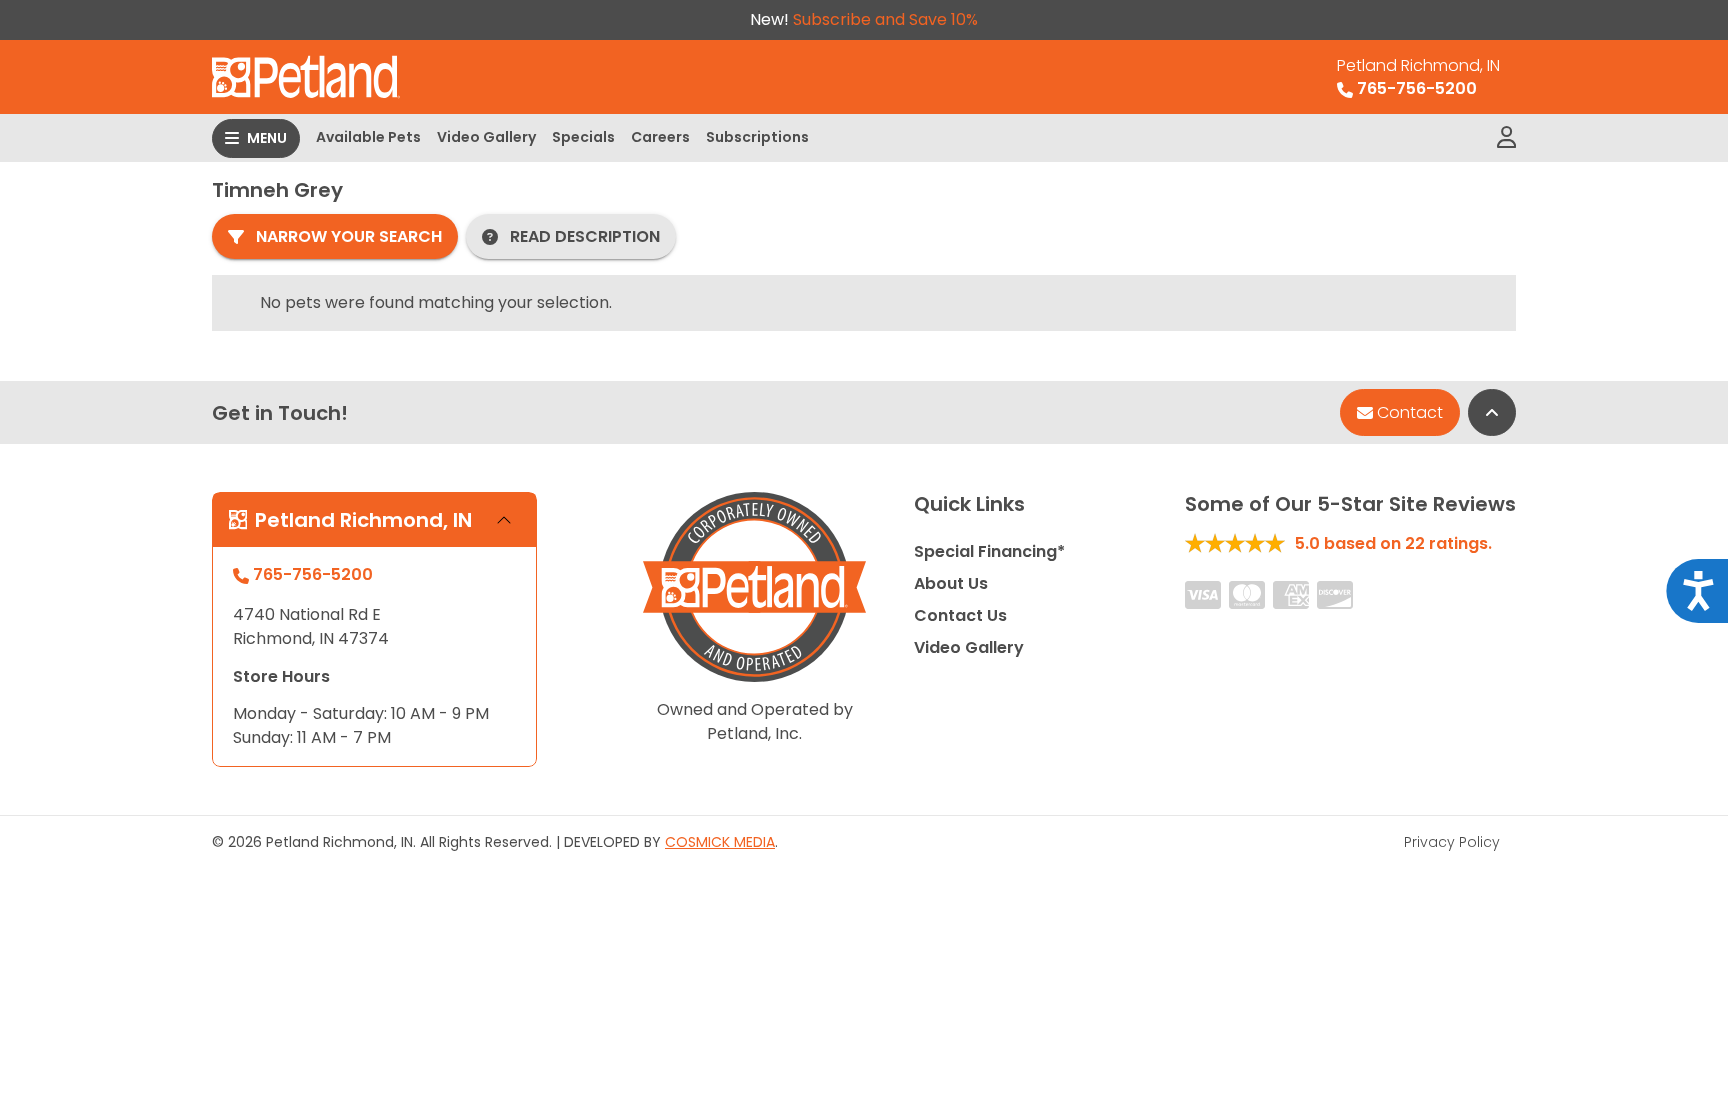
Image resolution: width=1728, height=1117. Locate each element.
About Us (951, 583)
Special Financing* (989, 551)
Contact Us (960, 615)
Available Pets (368, 137)
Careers (660, 137)
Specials (583, 137)
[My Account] (1506, 138)
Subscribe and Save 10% (885, 19)
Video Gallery (486, 137)
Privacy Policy (1452, 842)
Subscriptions (757, 137)
